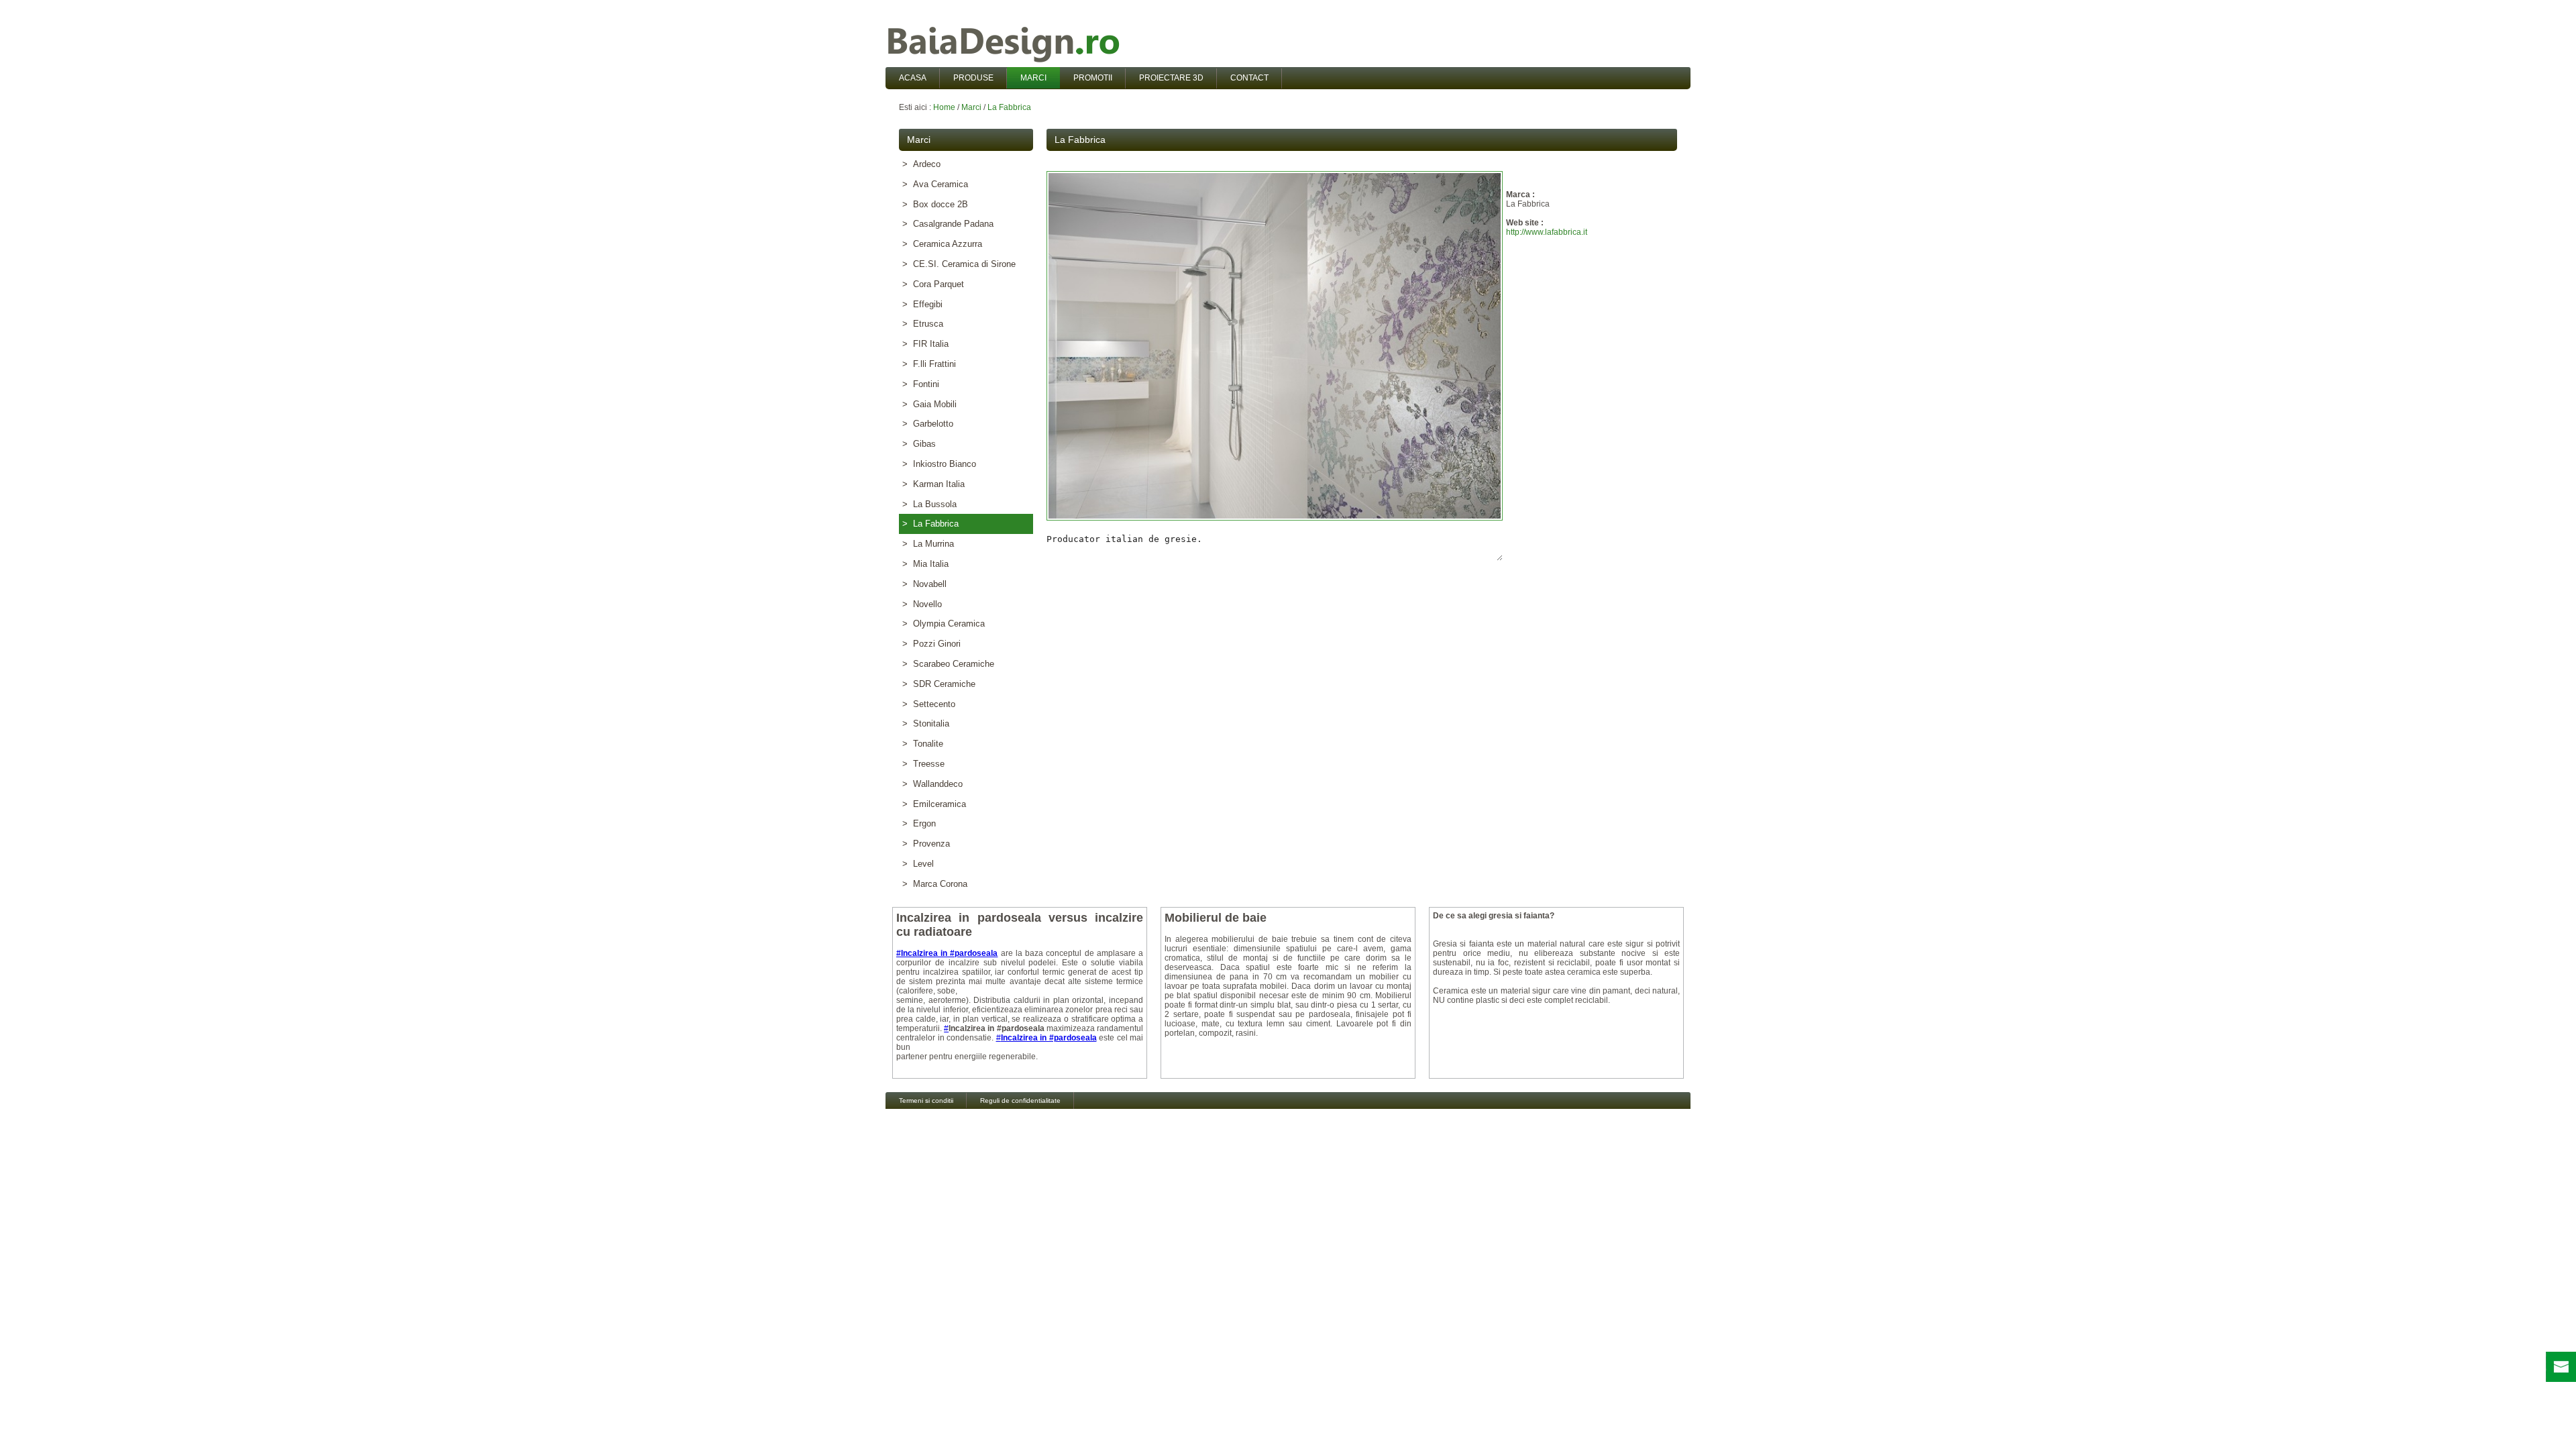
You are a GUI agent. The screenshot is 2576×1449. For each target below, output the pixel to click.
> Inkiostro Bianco (939, 464)
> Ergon (919, 823)
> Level (918, 864)
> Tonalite (923, 744)
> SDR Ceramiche (939, 684)
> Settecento (929, 704)
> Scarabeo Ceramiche (948, 664)
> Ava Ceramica (935, 184)
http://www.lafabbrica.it (1547, 232)
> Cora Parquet (933, 284)
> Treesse (923, 764)
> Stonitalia (926, 723)
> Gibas (919, 444)
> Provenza (926, 844)
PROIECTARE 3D (1171, 78)
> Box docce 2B (935, 204)
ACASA (913, 78)
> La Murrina (928, 544)
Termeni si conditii (926, 1101)
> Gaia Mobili (929, 404)
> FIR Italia (925, 344)
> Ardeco (921, 164)
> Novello (922, 604)
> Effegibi (922, 304)
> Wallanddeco (932, 784)
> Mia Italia (925, 564)
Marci (971, 107)
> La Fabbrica (930, 524)
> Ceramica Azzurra (942, 244)
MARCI (1033, 78)
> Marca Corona (935, 884)
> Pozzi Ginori (931, 644)
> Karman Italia (933, 484)
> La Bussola (929, 504)
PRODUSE (973, 78)
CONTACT (1249, 78)
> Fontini (921, 384)
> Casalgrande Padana (948, 224)
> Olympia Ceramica (944, 624)
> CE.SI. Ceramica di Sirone (959, 264)
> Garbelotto (928, 424)
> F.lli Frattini (929, 364)
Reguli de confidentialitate (1020, 1101)
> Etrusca (923, 324)
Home (944, 107)
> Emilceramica (934, 804)
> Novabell (924, 584)
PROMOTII (1093, 78)
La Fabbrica (1009, 107)
